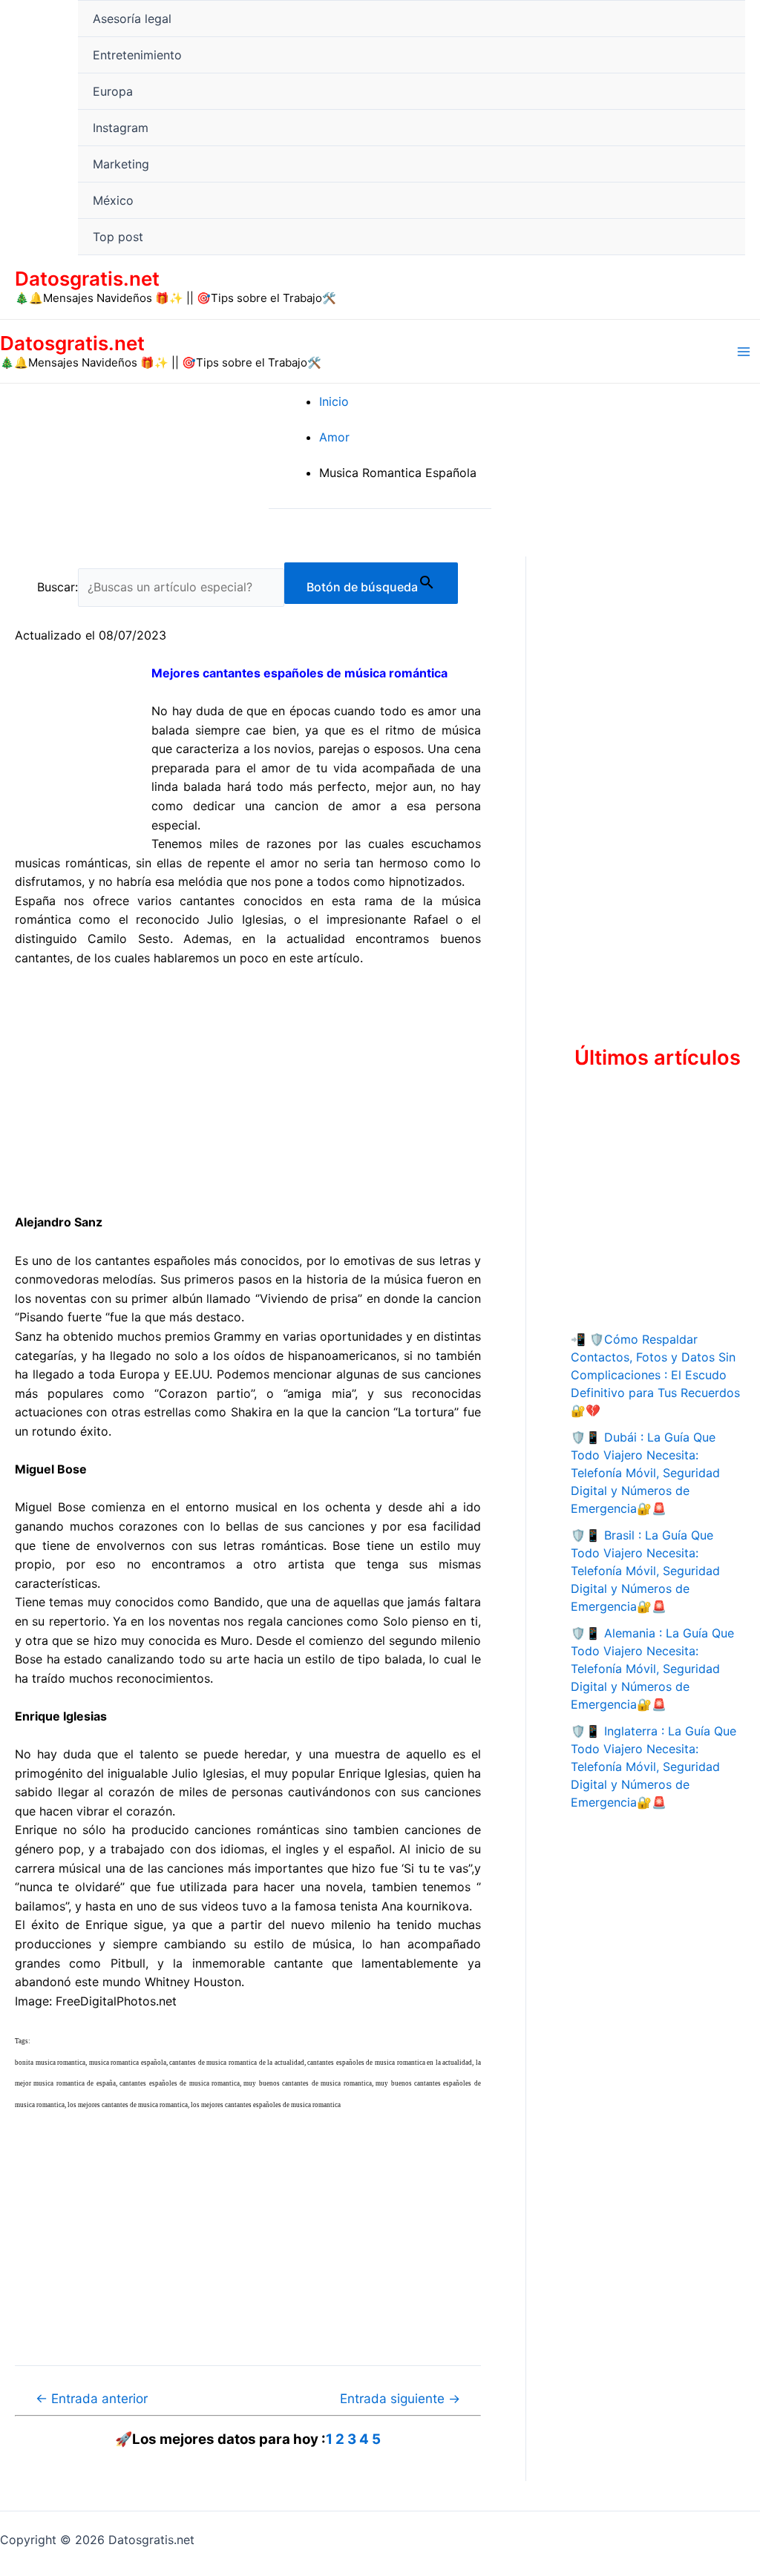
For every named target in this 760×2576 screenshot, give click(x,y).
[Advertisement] (248, 1091)
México (113, 200)
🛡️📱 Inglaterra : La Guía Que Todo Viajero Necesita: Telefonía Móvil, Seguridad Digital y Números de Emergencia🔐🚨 (653, 1767)
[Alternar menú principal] (744, 352)
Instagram (121, 128)
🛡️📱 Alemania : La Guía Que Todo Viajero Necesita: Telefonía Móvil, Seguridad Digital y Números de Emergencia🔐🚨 (652, 1669)
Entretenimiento (137, 55)
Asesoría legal (132, 19)
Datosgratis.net (87, 279)
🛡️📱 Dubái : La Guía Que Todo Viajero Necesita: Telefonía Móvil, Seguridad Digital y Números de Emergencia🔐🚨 (645, 1473)
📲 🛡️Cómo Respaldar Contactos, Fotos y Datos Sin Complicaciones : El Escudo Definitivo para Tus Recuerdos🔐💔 (655, 1375)
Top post (118, 237)
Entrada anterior (92, 2398)
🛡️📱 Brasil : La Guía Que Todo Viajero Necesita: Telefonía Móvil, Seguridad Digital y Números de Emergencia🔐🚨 (645, 1571)
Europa (113, 91)
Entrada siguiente (400, 2398)
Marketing (121, 164)
